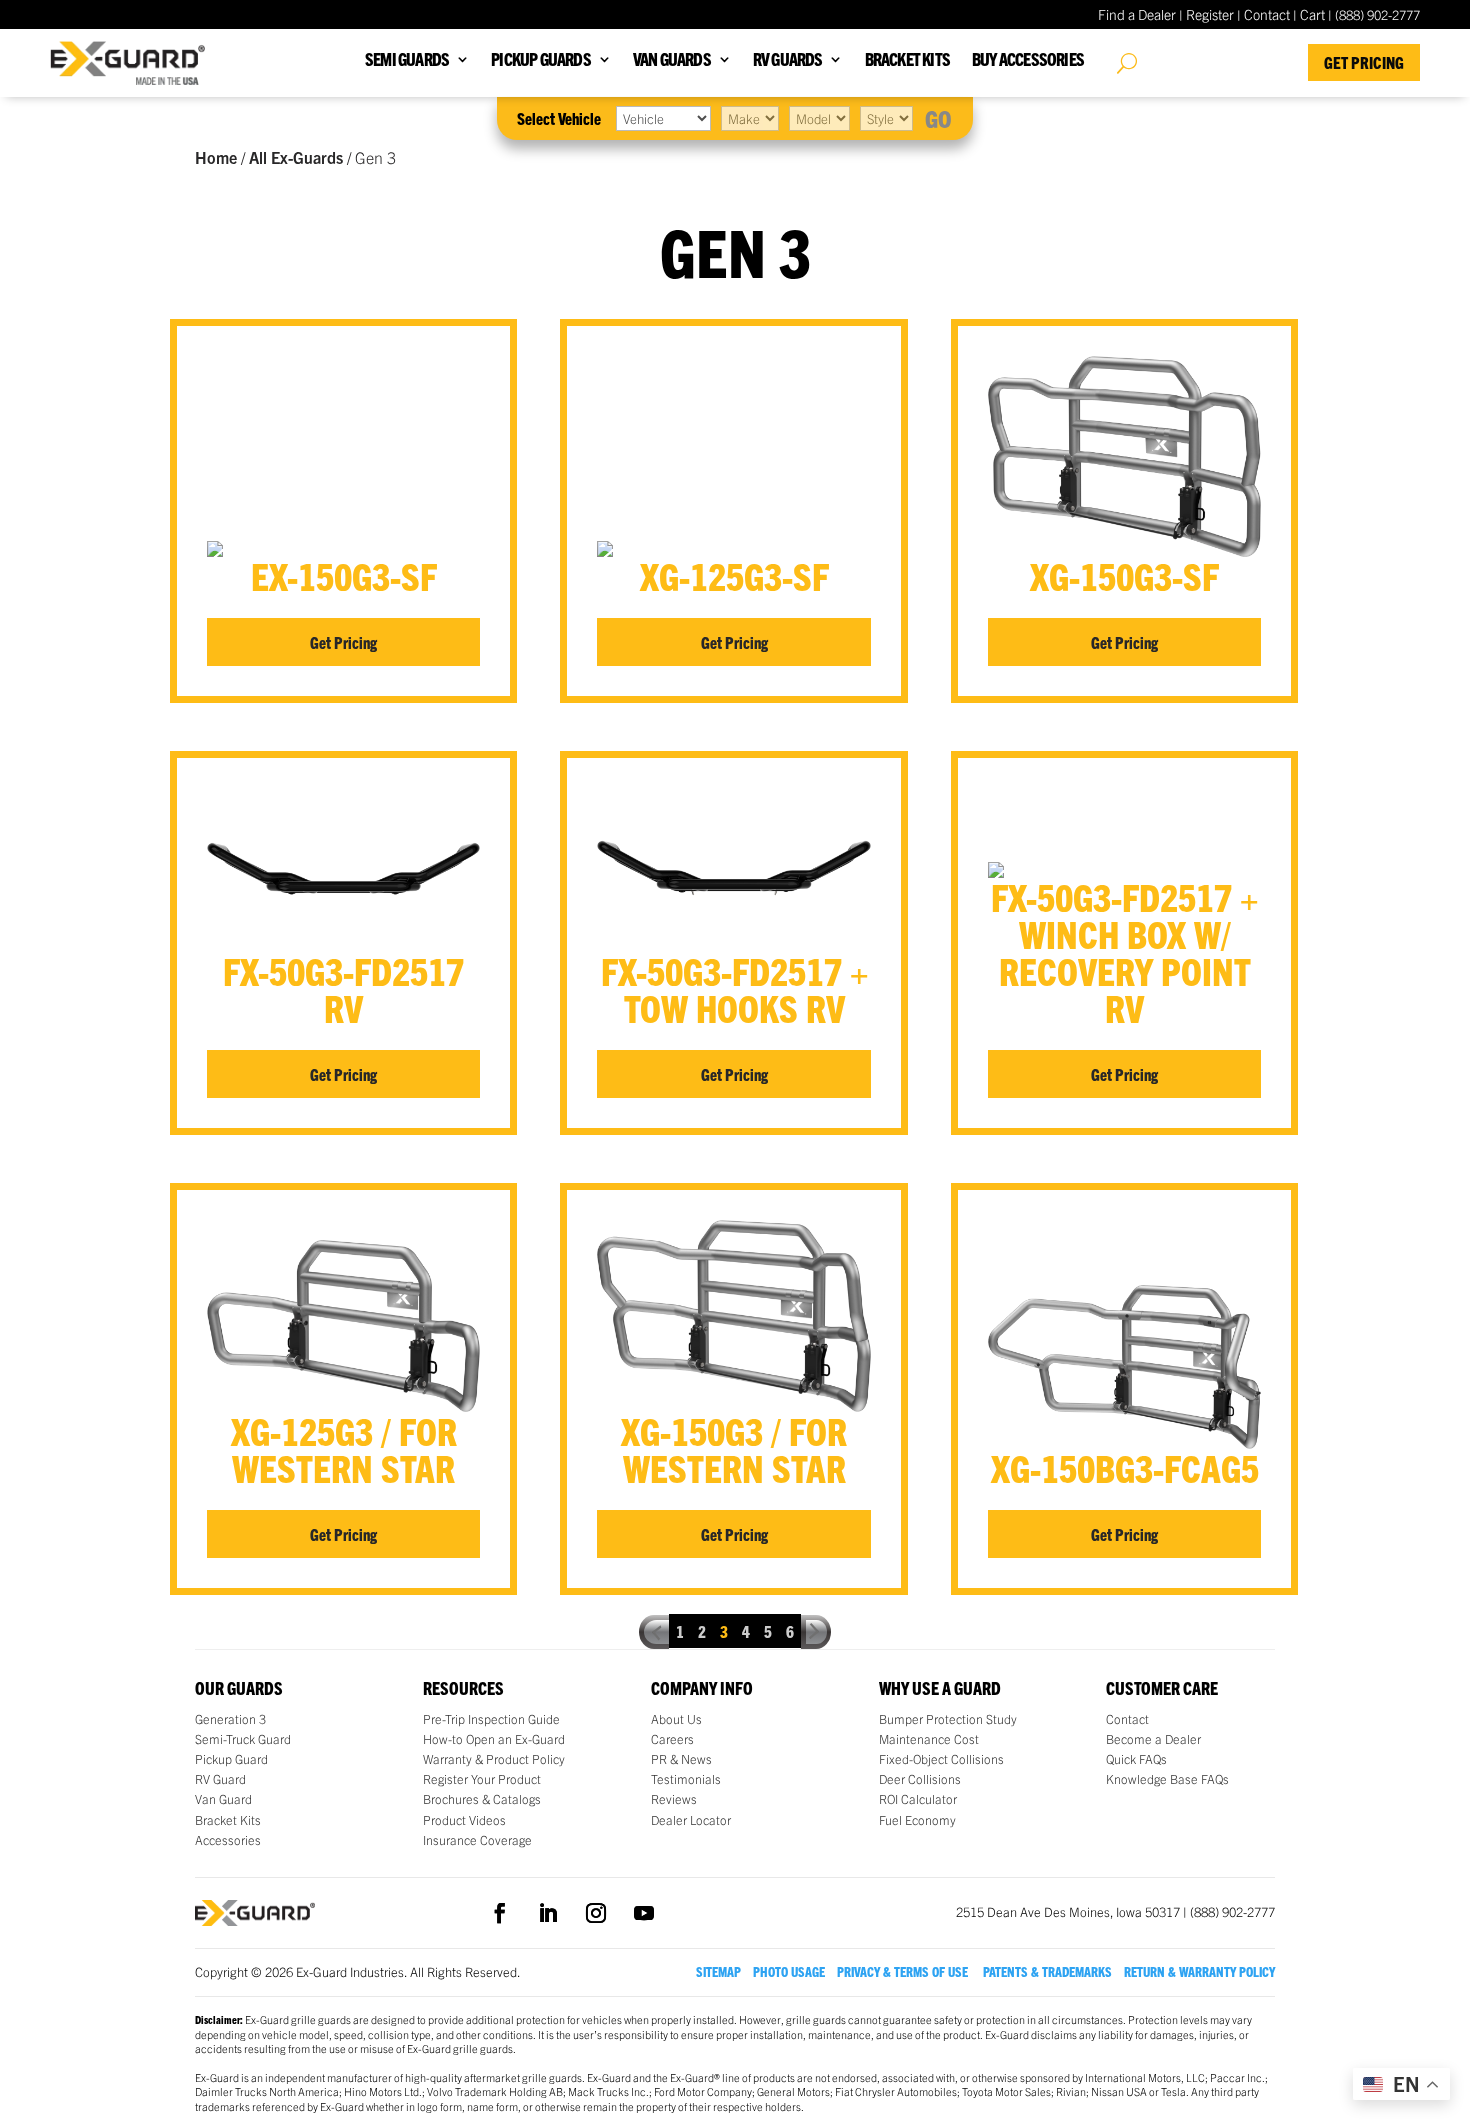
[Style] (886, 118)
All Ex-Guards (296, 157)
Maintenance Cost (929, 1739)
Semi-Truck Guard (243, 1739)
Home (216, 157)
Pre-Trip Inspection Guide (491, 1719)
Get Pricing (1364, 62)
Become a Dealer (1153, 1739)
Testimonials (686, 1779)
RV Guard (220, 1779)
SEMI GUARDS (407, 60)
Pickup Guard (231, 1759)
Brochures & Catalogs (482, 1799)
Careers (672, 1739)
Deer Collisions (920, 1779)
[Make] (750, 118)
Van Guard (223, 1799)
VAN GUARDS (672, 60)
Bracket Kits (228, 1820)
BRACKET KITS (907, 60)
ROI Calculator (918, 1799)
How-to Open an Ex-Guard (494, 1739)
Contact (1267, 14)
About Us (676, 1719)
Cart (1312, 14)
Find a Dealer (1137, 14)
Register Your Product (482, 1779)
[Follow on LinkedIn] (548, 1913)
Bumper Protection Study (948, 1719)
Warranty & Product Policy (494, 1759)
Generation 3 (230, 1719)
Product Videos (464, 1820)
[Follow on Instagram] (596, 1913)
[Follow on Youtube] (644, 1913)
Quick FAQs (1136, 1759)
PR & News (681, 1759)
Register (1210, 14)
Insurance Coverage (477, 1840)
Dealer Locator (691, 1820)
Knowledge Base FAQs (1167, 1779)
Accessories (228, 1840)
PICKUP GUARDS (541, 60)
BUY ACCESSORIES (1028, 60)
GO (938, 118)
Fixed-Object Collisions (941, 1759)
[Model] (819, 118)
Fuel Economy (917, 1820)
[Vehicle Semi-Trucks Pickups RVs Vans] (663, 118)
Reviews (674, 1799)
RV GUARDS (788, 60)
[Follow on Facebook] (500, 1913)
